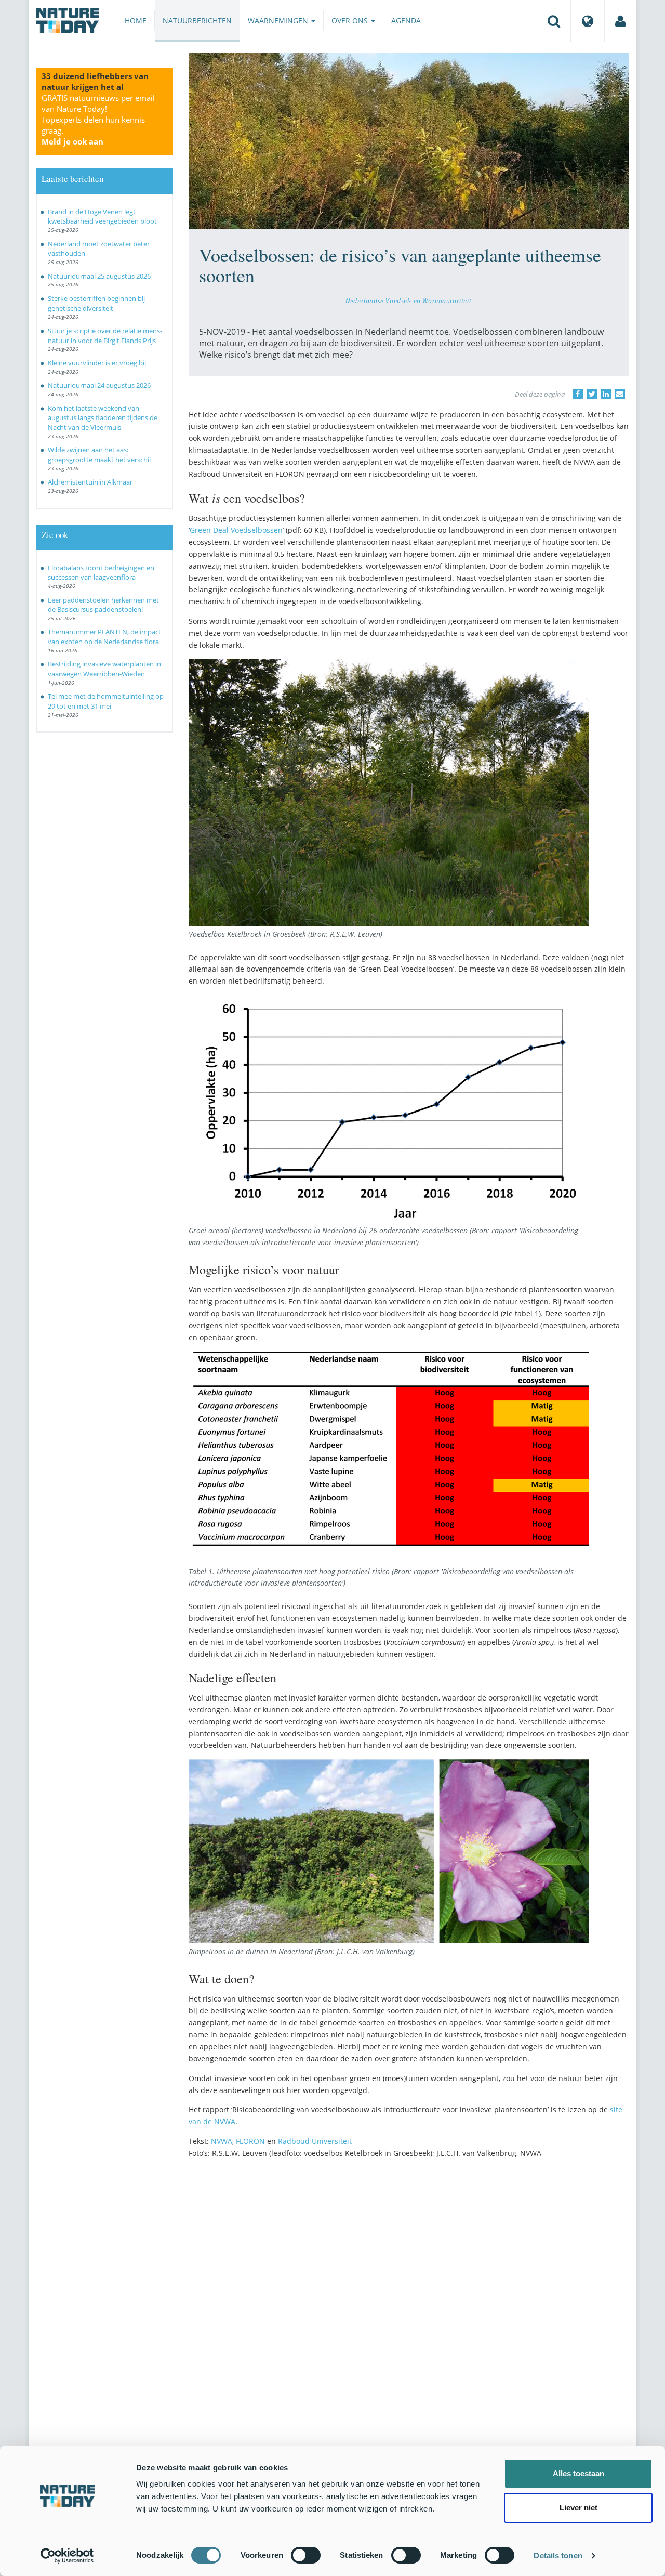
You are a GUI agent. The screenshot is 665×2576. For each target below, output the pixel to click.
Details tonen (558, 2555)
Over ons (351, 21)
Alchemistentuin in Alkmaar (90, 482)
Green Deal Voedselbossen (236, 530)
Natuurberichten (197, 21)
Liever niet (578, 2508)
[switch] (306, 2555)
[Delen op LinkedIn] (606, 394)
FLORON (250, 2141)
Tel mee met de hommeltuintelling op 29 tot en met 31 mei (106, 701)
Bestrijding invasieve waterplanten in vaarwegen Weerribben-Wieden (104, 669)
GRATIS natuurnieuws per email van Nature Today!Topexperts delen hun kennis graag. (98, 120)
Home (136, 21)
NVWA (222, 2141)
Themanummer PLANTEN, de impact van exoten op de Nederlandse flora (104, 637)
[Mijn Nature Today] (620, 21)
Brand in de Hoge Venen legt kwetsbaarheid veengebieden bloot (102, 217)
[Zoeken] (554, 21)
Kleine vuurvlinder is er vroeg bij (97, 363)
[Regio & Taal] (588, 21)
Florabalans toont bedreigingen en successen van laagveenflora (101, 573)
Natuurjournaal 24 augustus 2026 (99, 385)
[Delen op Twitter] (592, 394)
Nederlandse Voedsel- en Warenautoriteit (408, 300)
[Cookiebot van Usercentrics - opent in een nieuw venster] (67, 2556)
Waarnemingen (279, 21)
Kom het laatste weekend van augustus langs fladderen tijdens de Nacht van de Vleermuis (103, 418)
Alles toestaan (578, 2473)
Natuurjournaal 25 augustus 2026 (99, 276)
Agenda (406, 21)
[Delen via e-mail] (620, 394)
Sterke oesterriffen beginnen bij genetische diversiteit (96, 303)
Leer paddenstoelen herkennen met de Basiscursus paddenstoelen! (103, 605)
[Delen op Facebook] (578, 394)
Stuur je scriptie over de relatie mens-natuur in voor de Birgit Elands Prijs (105, 336)
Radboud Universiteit (315, 2141)
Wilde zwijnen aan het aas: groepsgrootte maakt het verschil (99, 455)
